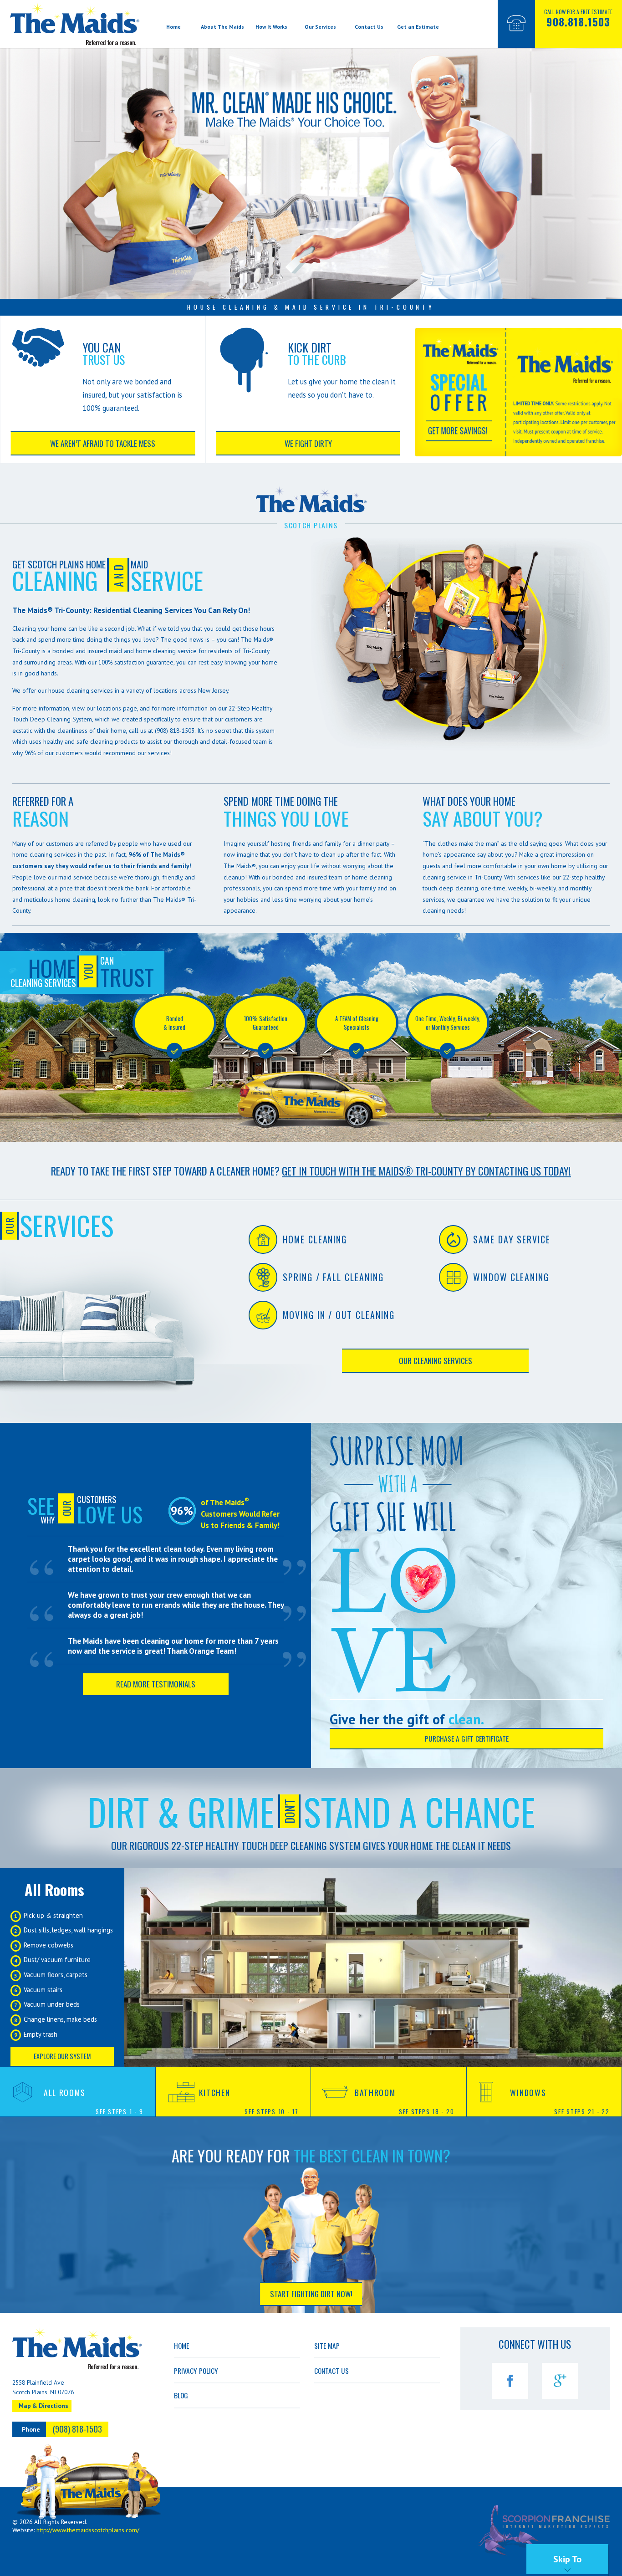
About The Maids (222, 27)
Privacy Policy (196, 2371)
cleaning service (175, 651)
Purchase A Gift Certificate (467, 1738)
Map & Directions (43, 2406)
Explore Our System (62, 2056)
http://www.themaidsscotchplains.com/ (88, 2530)
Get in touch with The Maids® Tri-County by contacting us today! (426, 1171)
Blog (181, 2395)
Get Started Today (322, 1131)
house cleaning (69, 690)
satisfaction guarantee (144, 662)
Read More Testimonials (156, 1684)
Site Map (327, 2346)
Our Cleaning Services (436, 1361)
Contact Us (369, 27)
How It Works (271, 27)
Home (173, 27)
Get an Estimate (418, 27)
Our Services (320, 27)
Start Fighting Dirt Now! (311, 2294)
